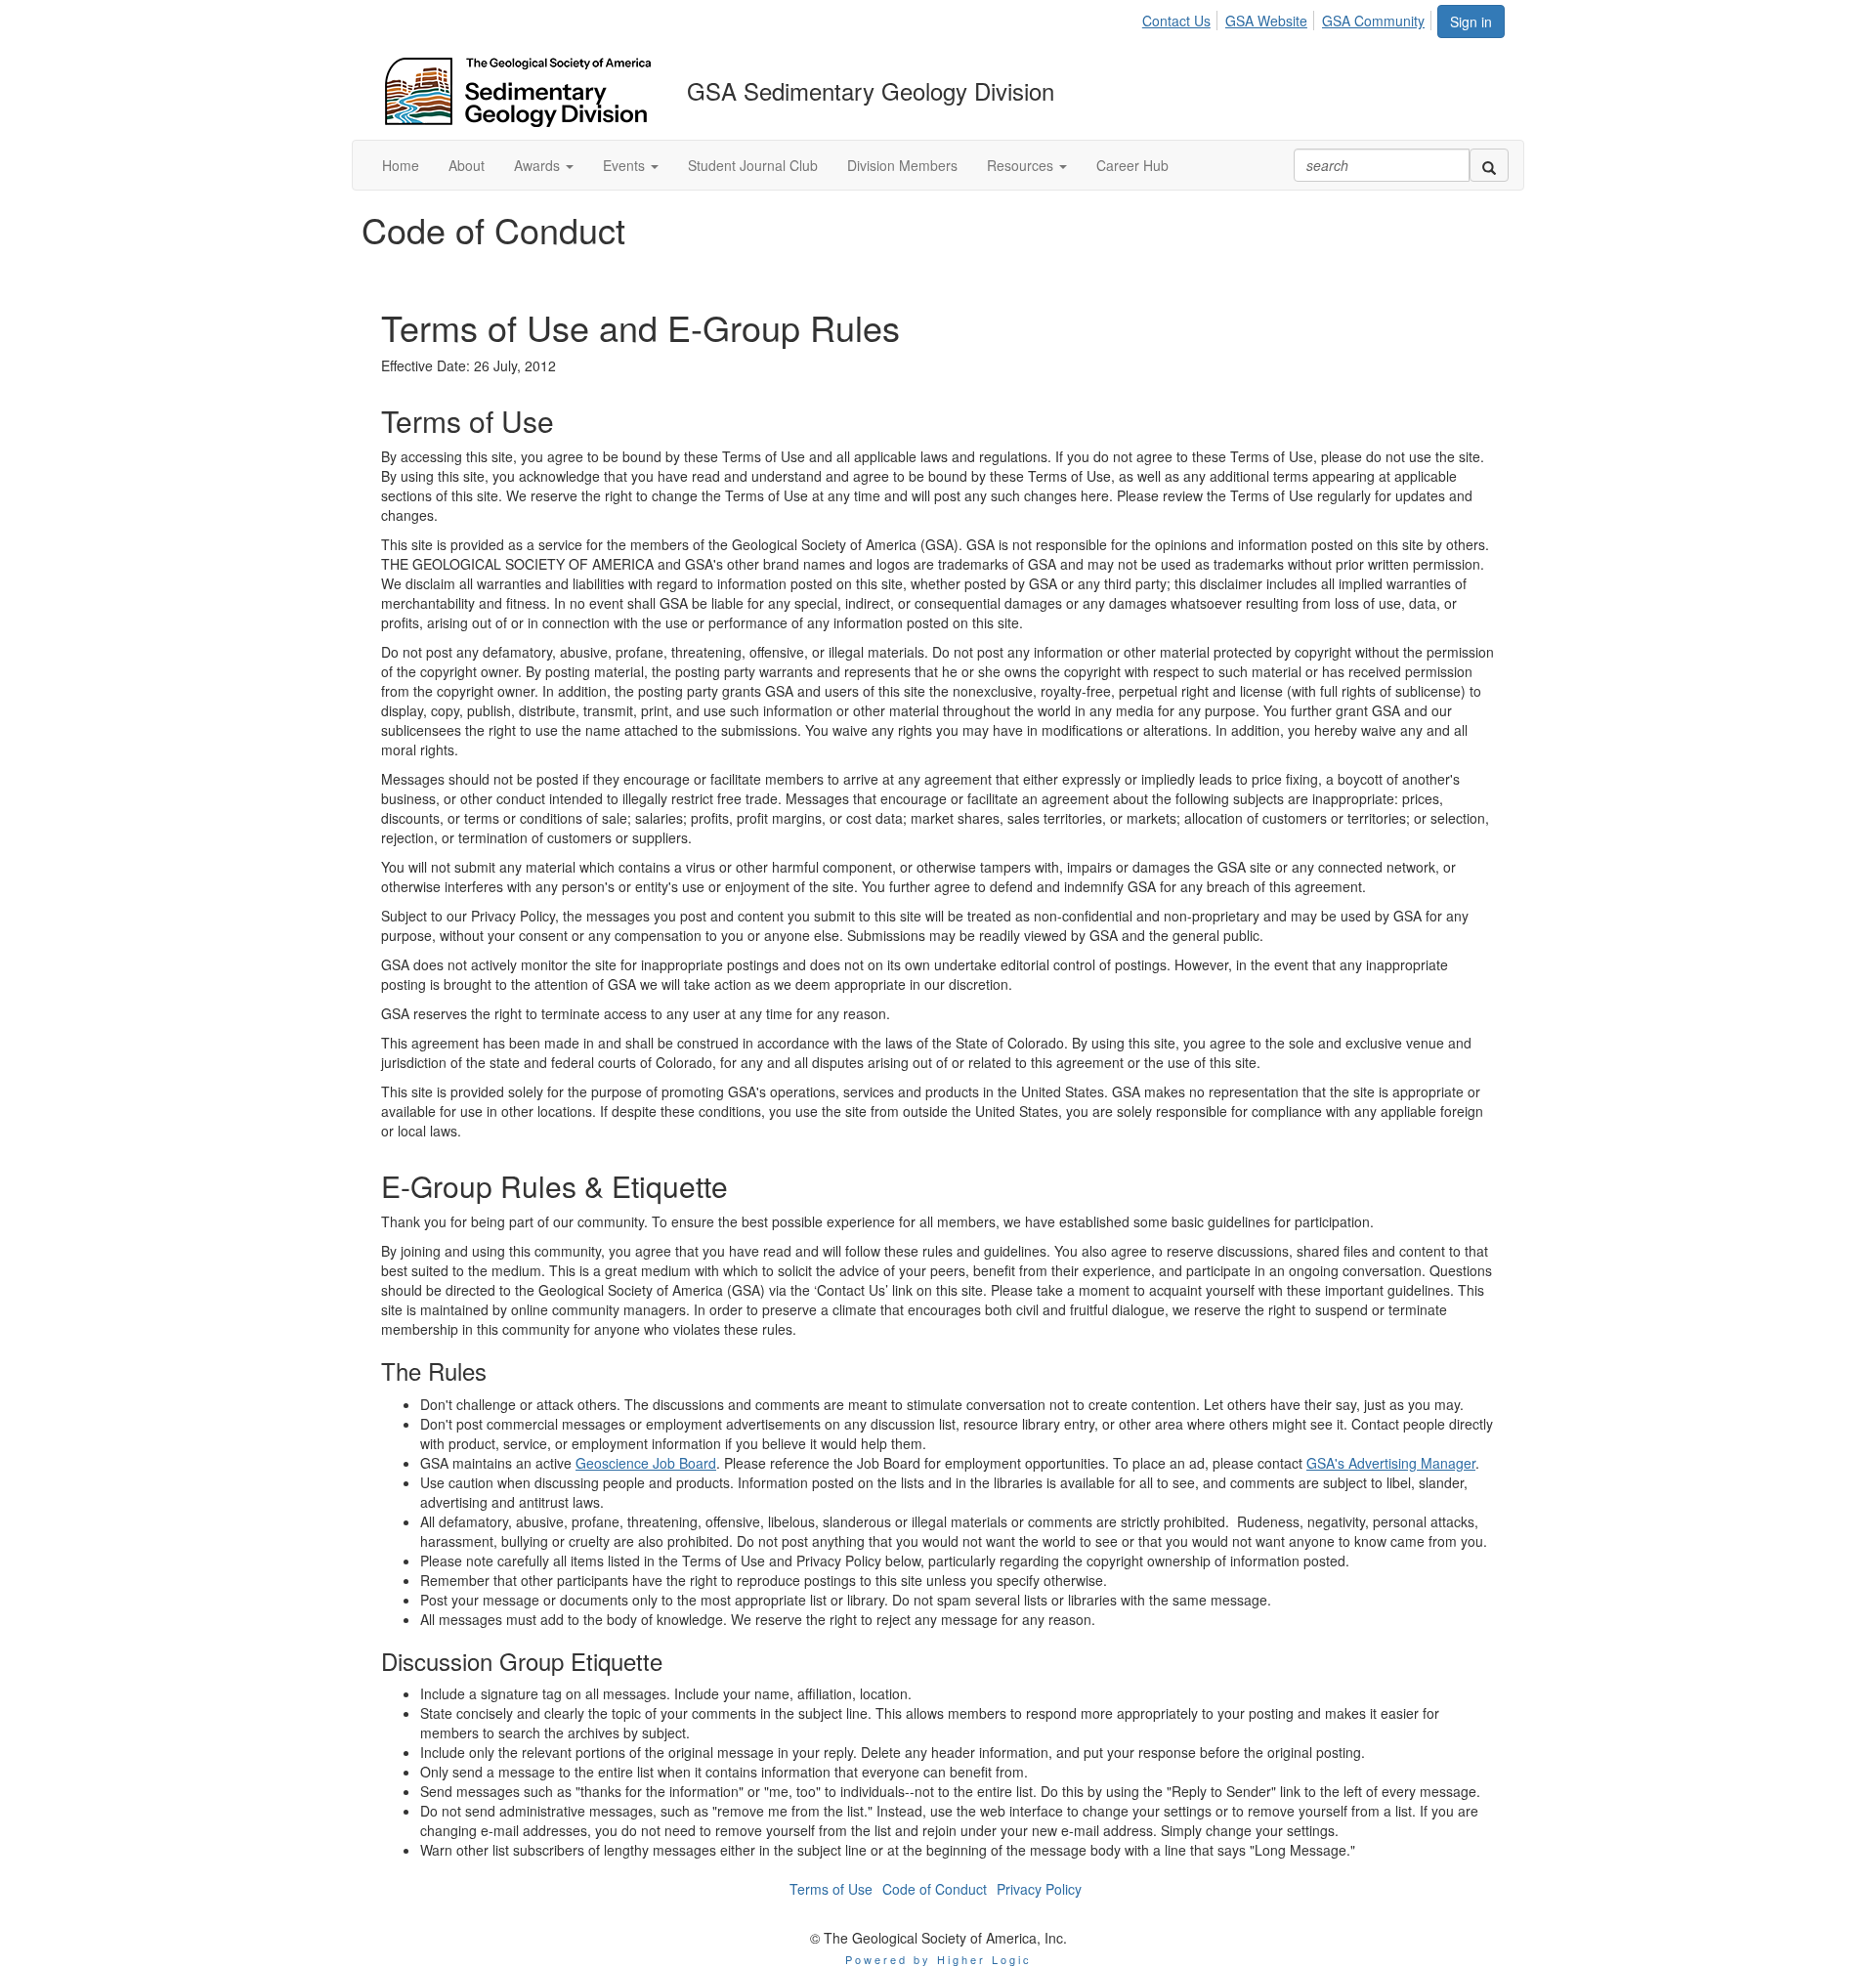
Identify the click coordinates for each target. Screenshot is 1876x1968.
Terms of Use (831, 1889)
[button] (544, 165)
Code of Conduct (935, 1889)
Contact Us (1176, 21)
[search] (1489, 165)
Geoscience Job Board (646, 1463)
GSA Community (1373, 21)
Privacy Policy (1039, 1889)
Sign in (1471, 21)
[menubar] (1289, 18)
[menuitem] (1182, 18)
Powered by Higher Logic (938, 1959)
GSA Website (1266, 21)
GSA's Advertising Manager (1391, 1463)
